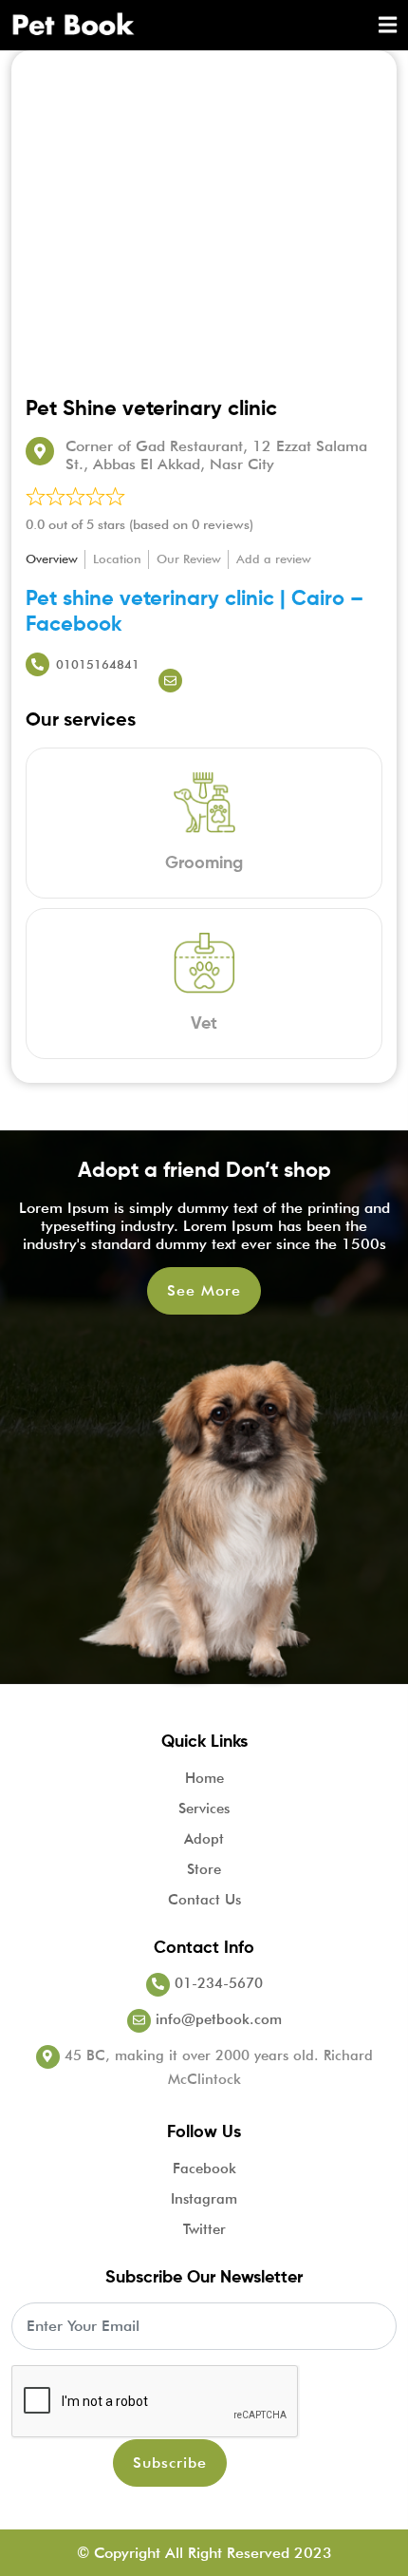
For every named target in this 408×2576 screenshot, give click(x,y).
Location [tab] (117, 559)
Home (204, 1778)
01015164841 (98, 664)
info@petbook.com (216, 2019)
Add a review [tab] (274, 559)
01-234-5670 (216, 1983)
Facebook (204, 2169)
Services (204, 1809)
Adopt (204, 1839)
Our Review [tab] (189, 559)
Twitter (204, 2229)
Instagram (204, 2199)
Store (204, 1869)
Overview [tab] (52, 559)
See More (204, 1290)
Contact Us (204, 1900)
